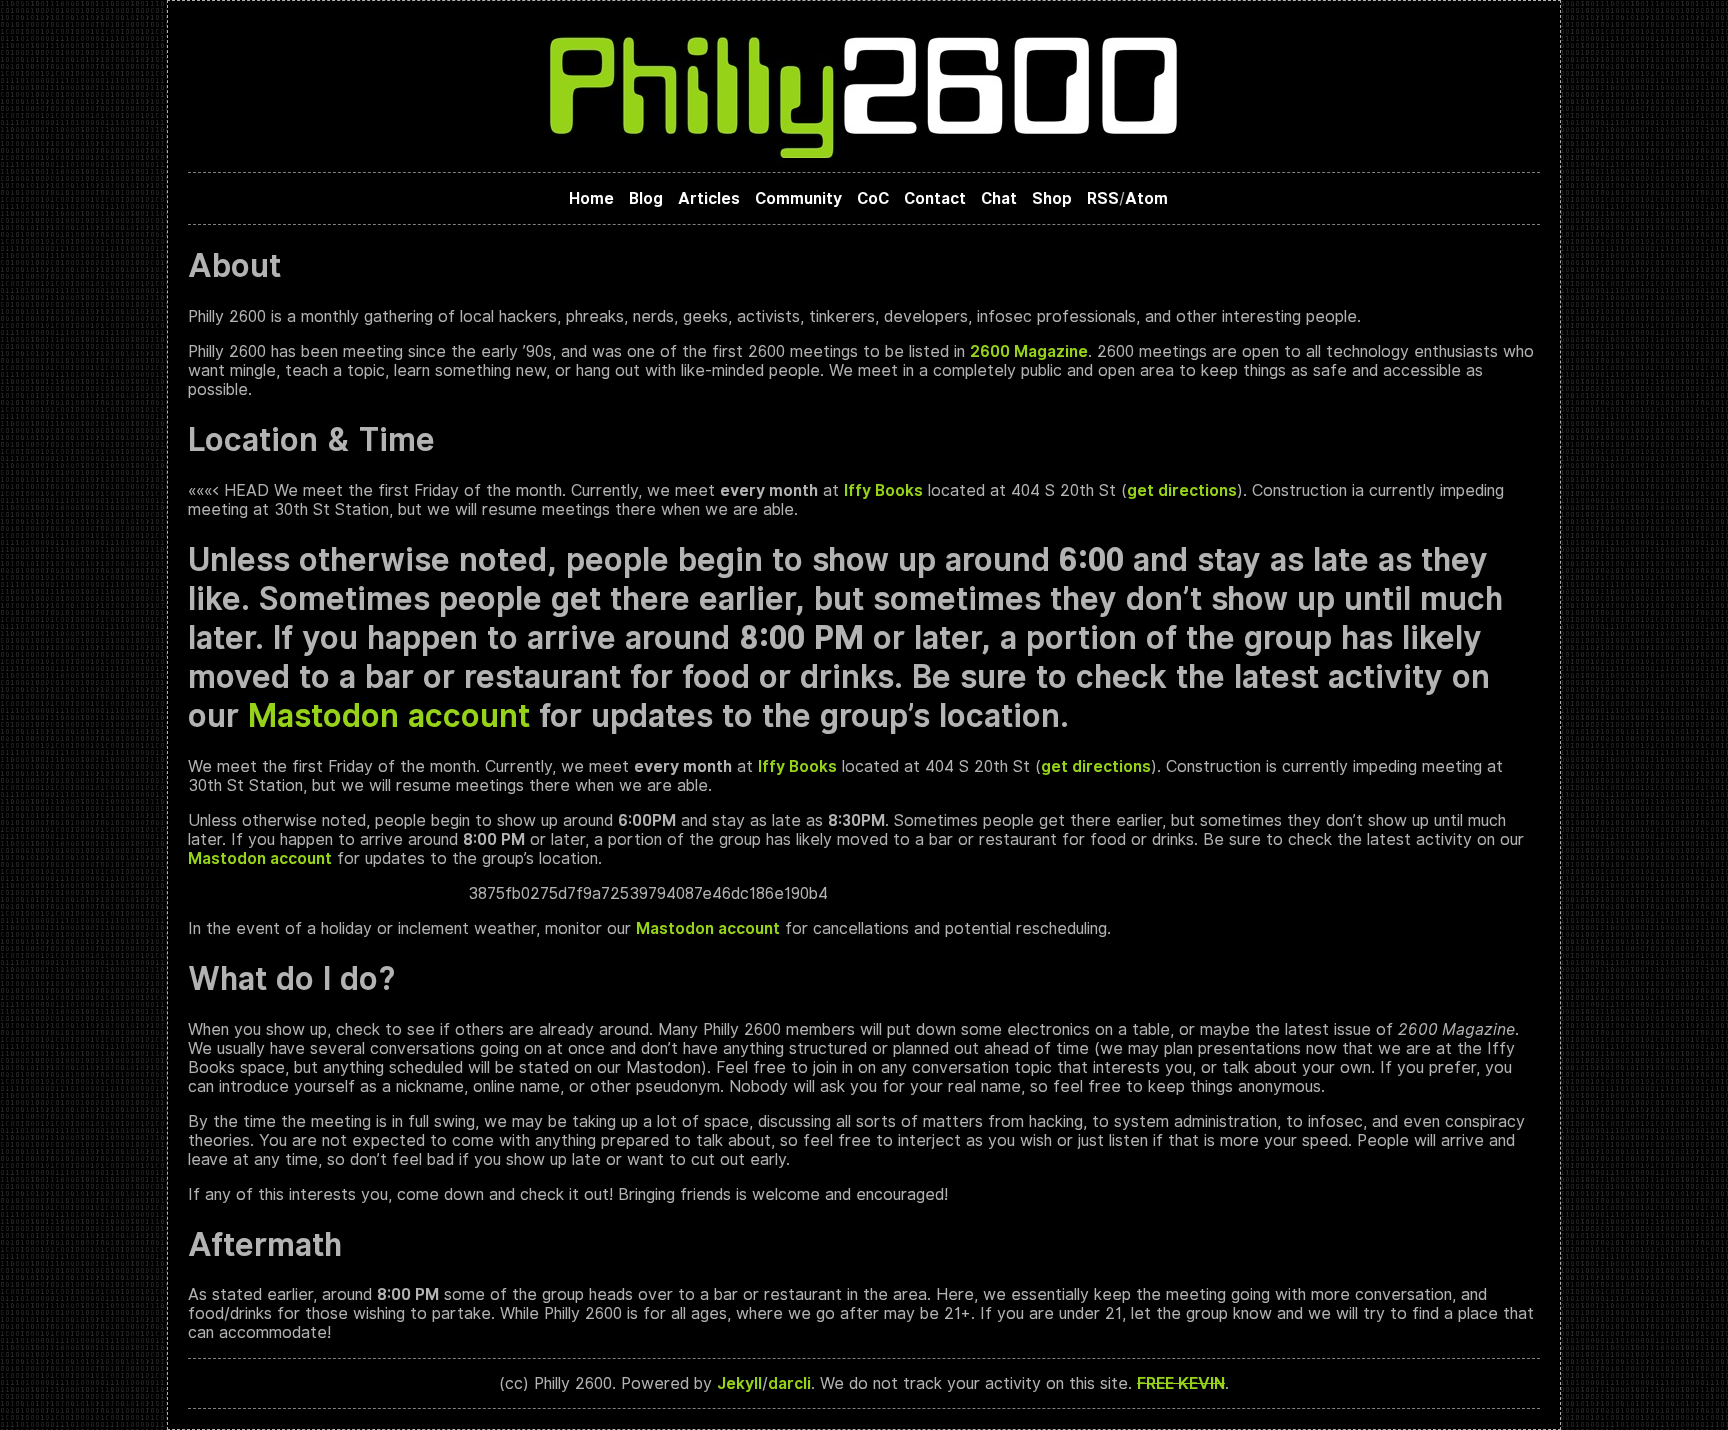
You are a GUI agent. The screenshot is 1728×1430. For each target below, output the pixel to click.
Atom (1146, 198)
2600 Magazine (1029, 351)
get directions (1182, 490)
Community (798, 198)
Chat (999, 198)
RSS (1103, 198)
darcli (789, 1383)
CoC (873, 198)
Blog (646, 198)
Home (591, 198)
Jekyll (739, 1383)
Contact (935, 198)
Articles (709, 198)
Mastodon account (389, 715)
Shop (1052, 198)
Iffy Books (883, 490)
